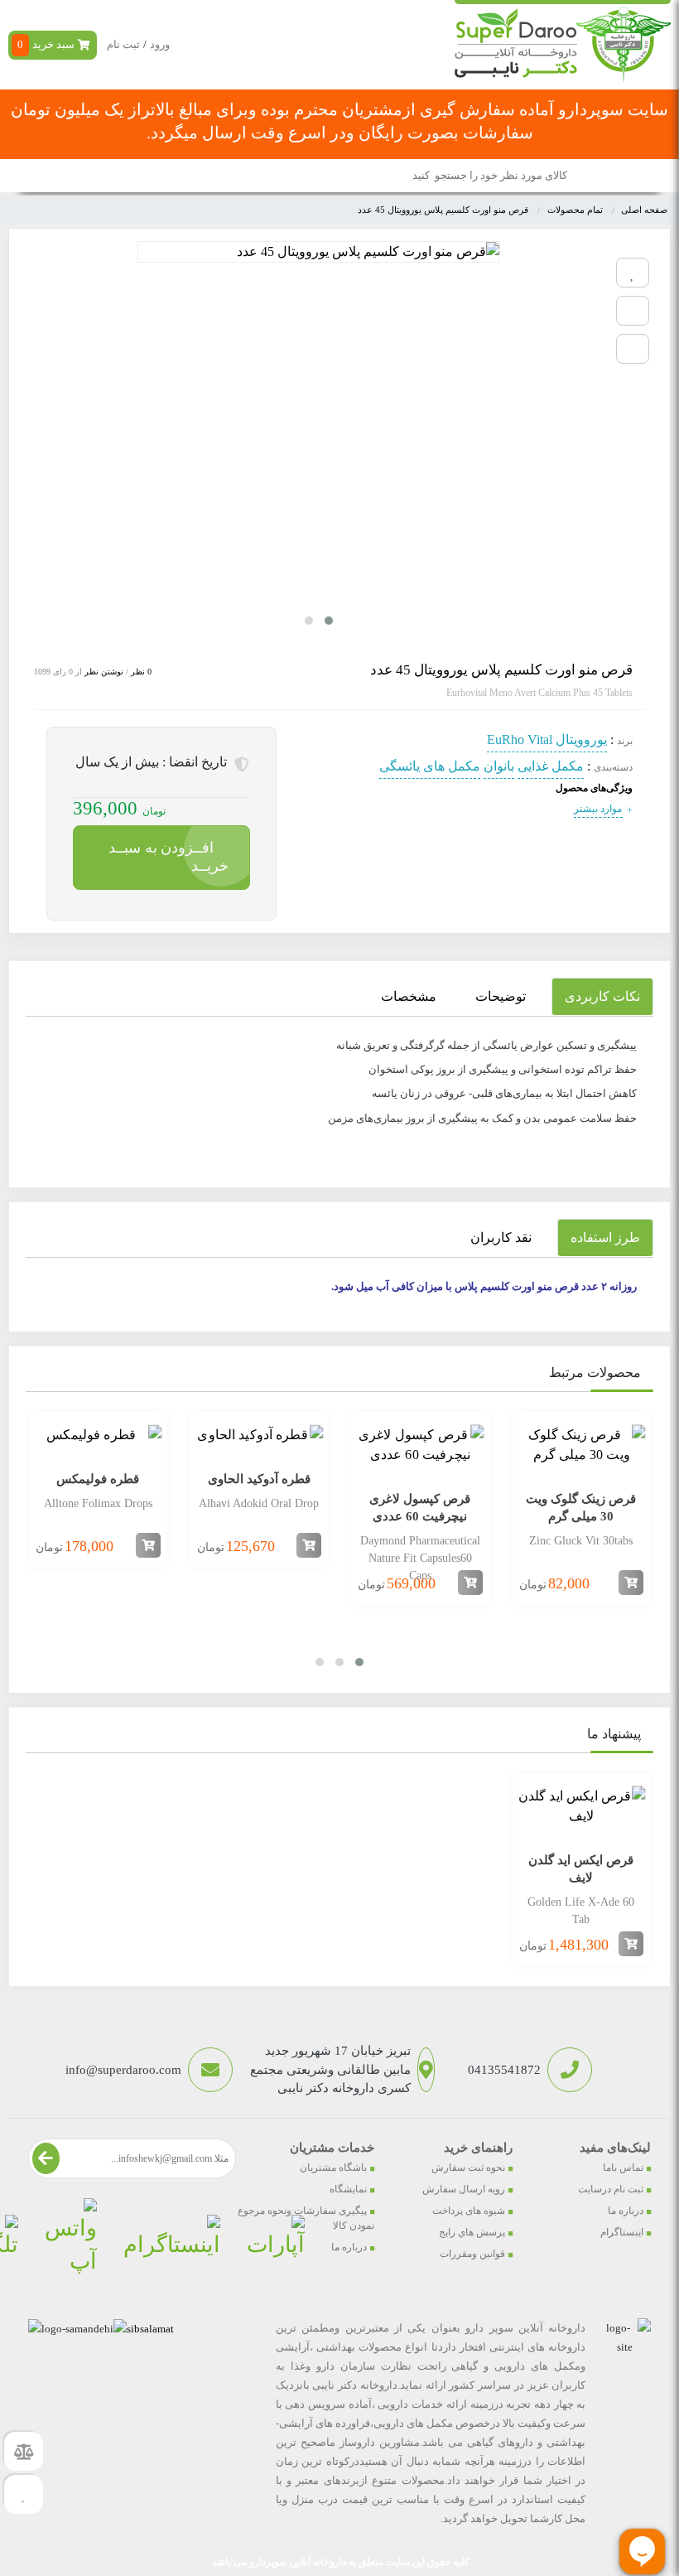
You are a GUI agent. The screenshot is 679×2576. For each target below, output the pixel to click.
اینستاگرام (622, 2232)
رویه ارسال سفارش (464, 2189)
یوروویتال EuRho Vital (547, 739)
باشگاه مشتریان (333, 2168)
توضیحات (501, 996)
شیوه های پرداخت (469, 2211)
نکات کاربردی (602, 996)
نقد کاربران (501, 1237)
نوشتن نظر (104, 672)
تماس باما (623, 2168)
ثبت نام (123, 44)
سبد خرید (46, 44)
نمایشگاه (348, 2189)
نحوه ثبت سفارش (468, 2168)
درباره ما (626, 2211)
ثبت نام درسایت (611, 2189)
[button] (329, 621)
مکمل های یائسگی (430, 766)
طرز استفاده (605, 1237)
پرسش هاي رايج (472, 2232)
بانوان (499, 766)
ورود (160, 44)
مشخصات (409, 996)
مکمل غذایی (551, 766)
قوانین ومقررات (472, 2254)
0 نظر (141, 672)
